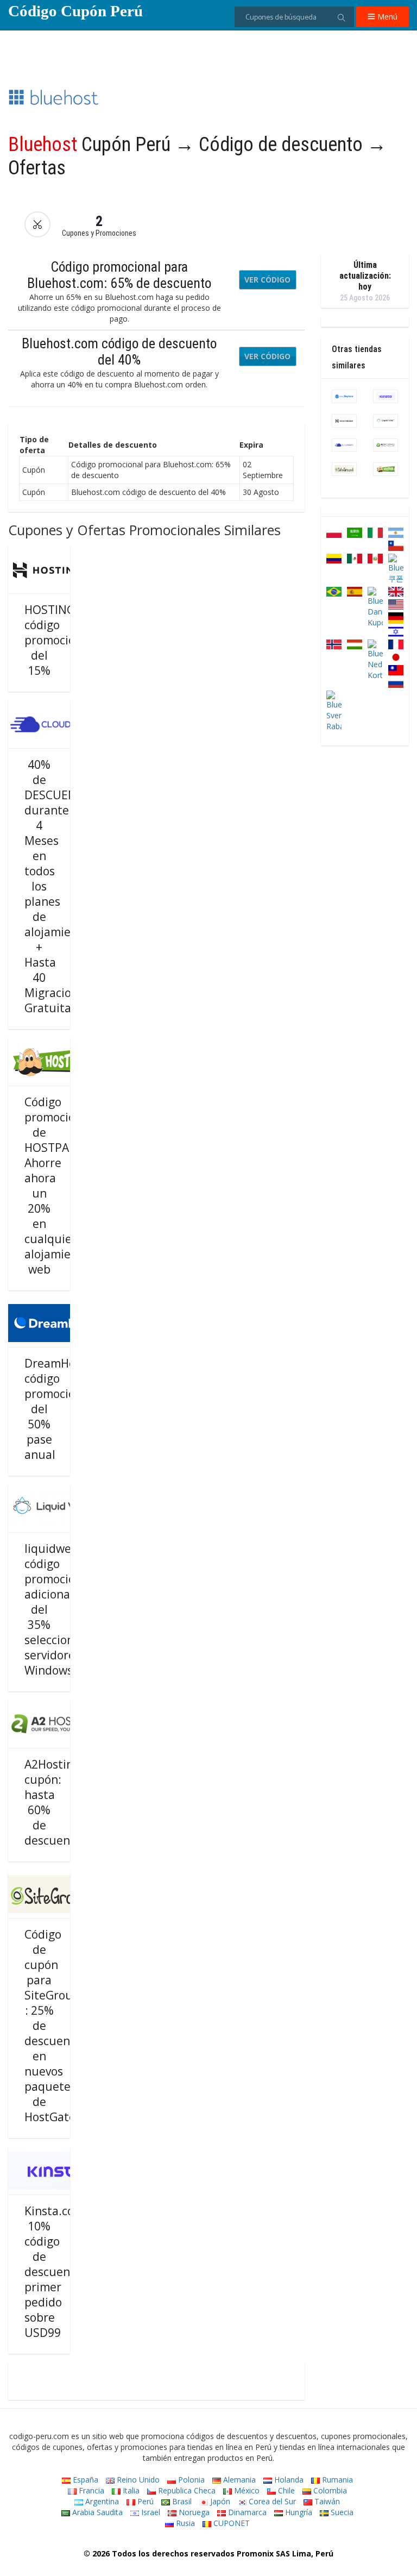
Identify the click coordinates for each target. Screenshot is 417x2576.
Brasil (181, 2501)
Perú (144, 2501)
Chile (285, 2490)
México (246, 2490)
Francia (90, 2490)
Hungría (298, 2512)
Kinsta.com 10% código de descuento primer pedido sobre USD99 (54, 2272)
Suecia (341, 2512)
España (84, 2480)
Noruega (193, 2512)
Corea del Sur (271, 2501)
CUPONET (230, 2523)
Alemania (238, 2480)
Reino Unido (137, 2480)
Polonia (190, 2480)
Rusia (184, 2523)
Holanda (288, 2480)
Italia (130, 2490)
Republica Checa (186, 2490)
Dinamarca (246, 2512)
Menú (386, 17)
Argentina (101, 2501)
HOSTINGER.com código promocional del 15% (69, 640)
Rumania (336, 2480)
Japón (219, 2501)
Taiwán (326, 2501)
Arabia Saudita (96, 2512)
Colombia (329, 2490)
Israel (150, 2512)
